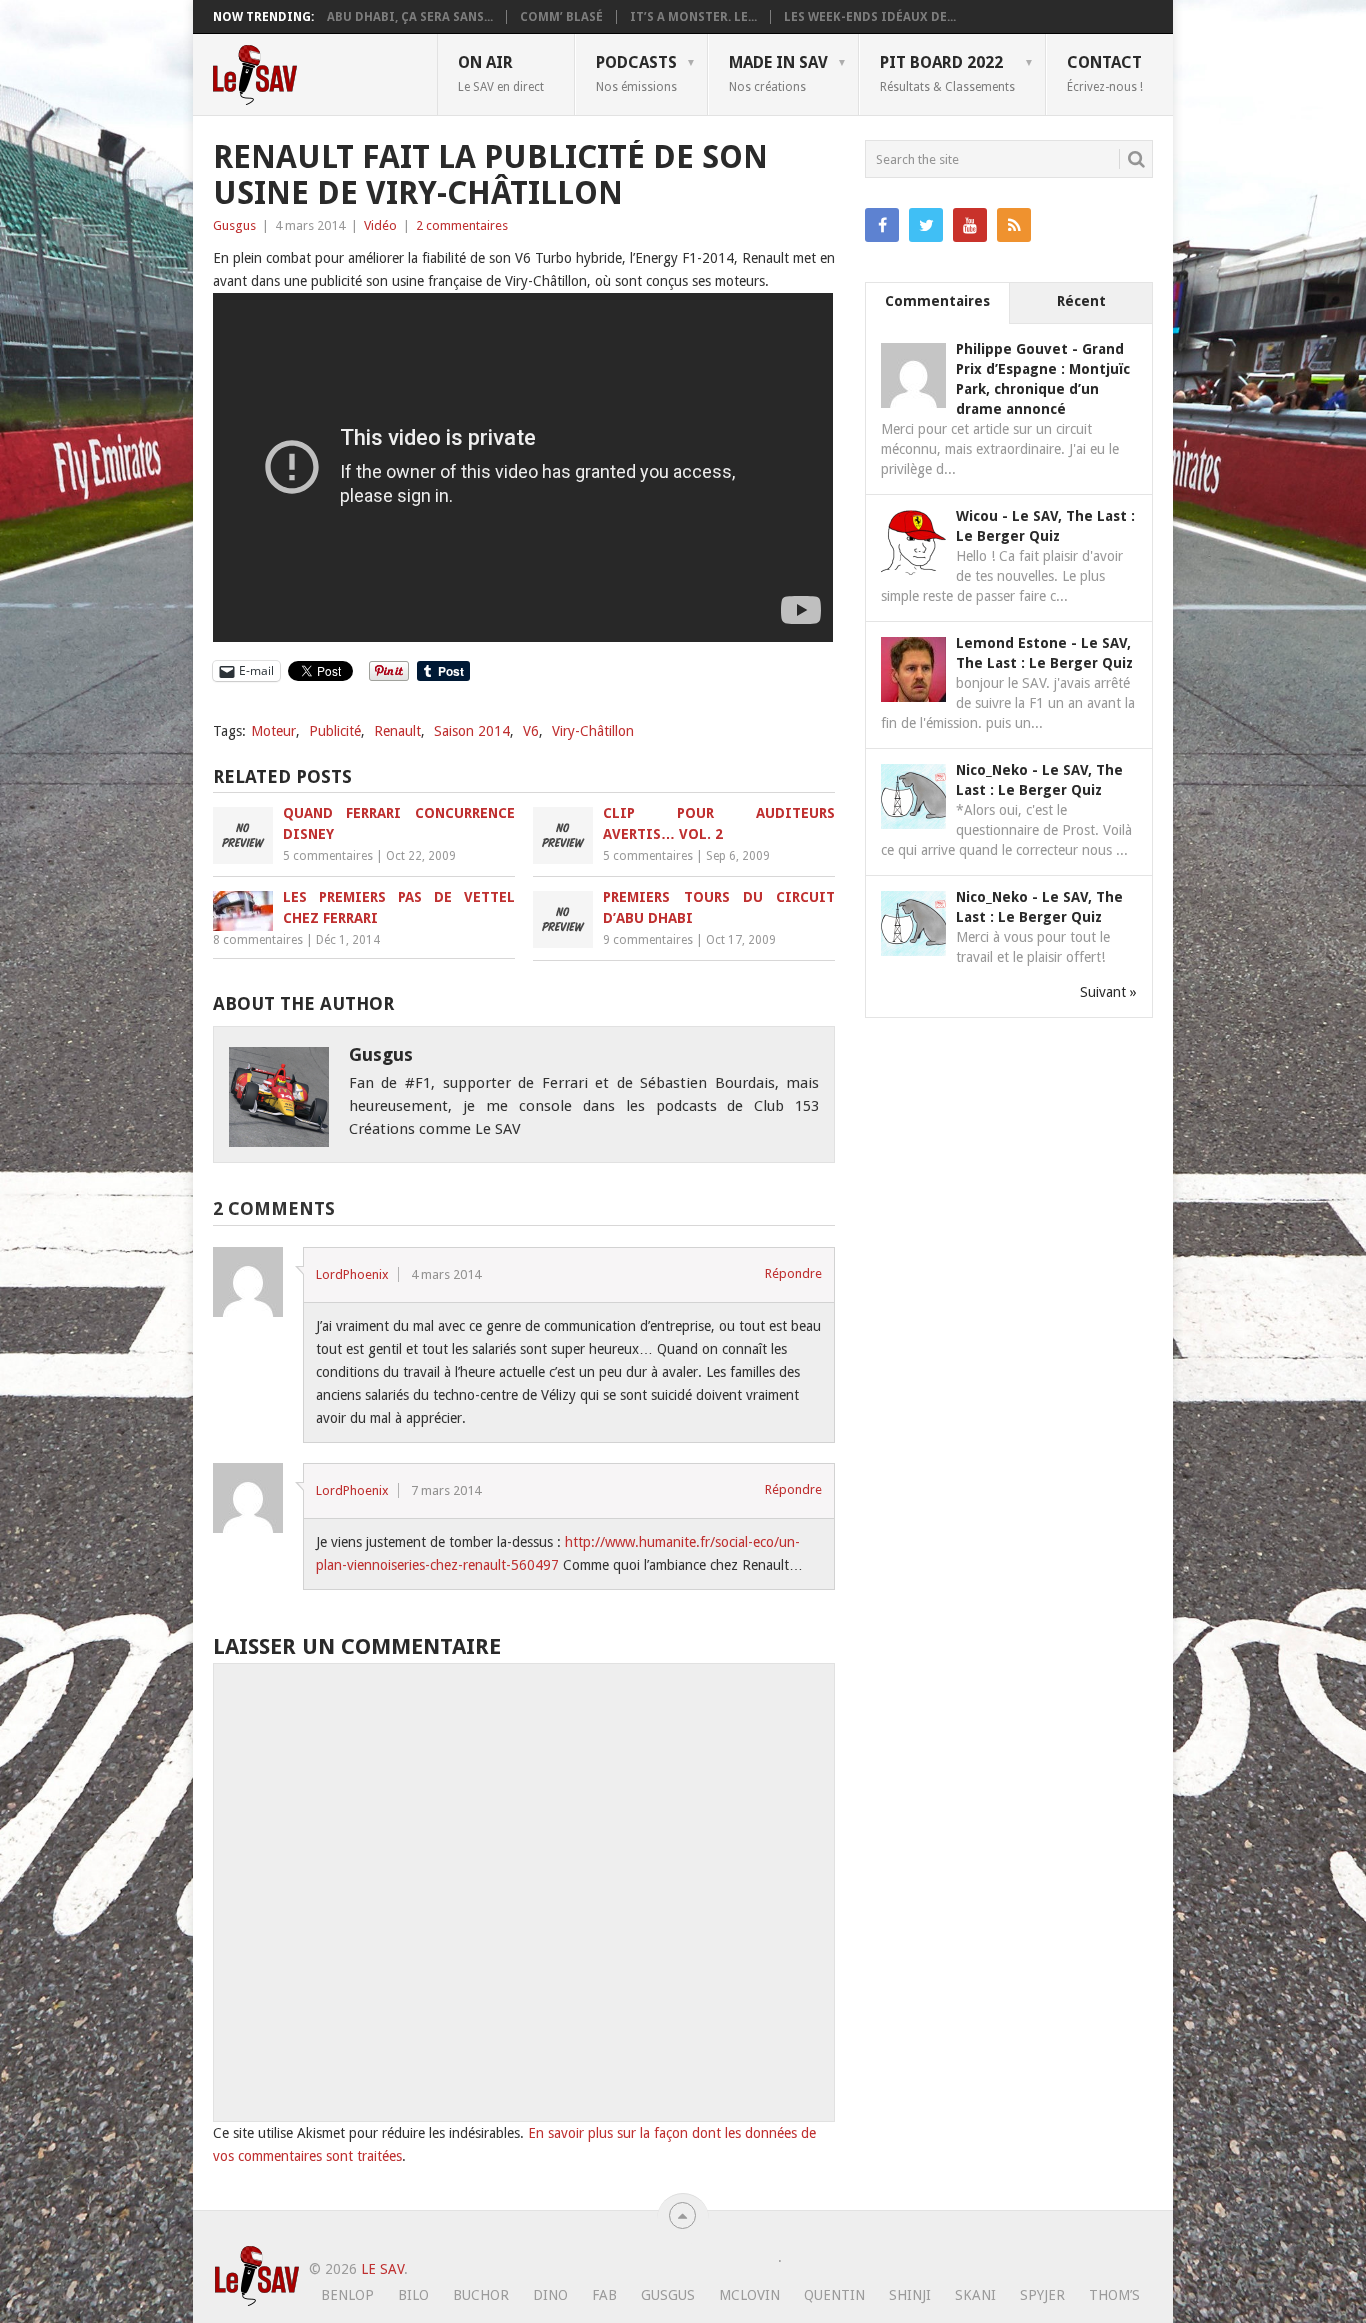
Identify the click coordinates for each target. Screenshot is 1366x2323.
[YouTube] (970, 225)
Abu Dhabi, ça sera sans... (410, 17)
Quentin (834, 2295)
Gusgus (234, 225)
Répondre (793, 1273)
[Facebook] (882, 225)
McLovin (749, 2295)
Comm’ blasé (561, 17)
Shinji (910, 2295)
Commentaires (937, 301)
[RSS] (1014, 225)
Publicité (335, 731)
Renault (397, 731)
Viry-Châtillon (593, 731)
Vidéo (380, 225)
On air (501, 73)
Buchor (481, 2295)
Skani (975, 2295)
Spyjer (1042, 2295)
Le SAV (382, 2269)
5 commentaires (328, 856)
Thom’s (1114, 2295)
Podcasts (636, 73)
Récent (1081, 301)
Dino (550, 2295)
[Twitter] (926, 225)
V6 (531, 731)
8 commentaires (258, 940)
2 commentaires (462, 225)
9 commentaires (648, 940)
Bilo (413, 2295)
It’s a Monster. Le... (693, 17)
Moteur (273, 731)
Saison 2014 (472, 731)
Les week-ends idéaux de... (870, 17)
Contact (1105, 73)
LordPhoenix (352, 1274)
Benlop (347, 2295)
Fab (604, 2295)
